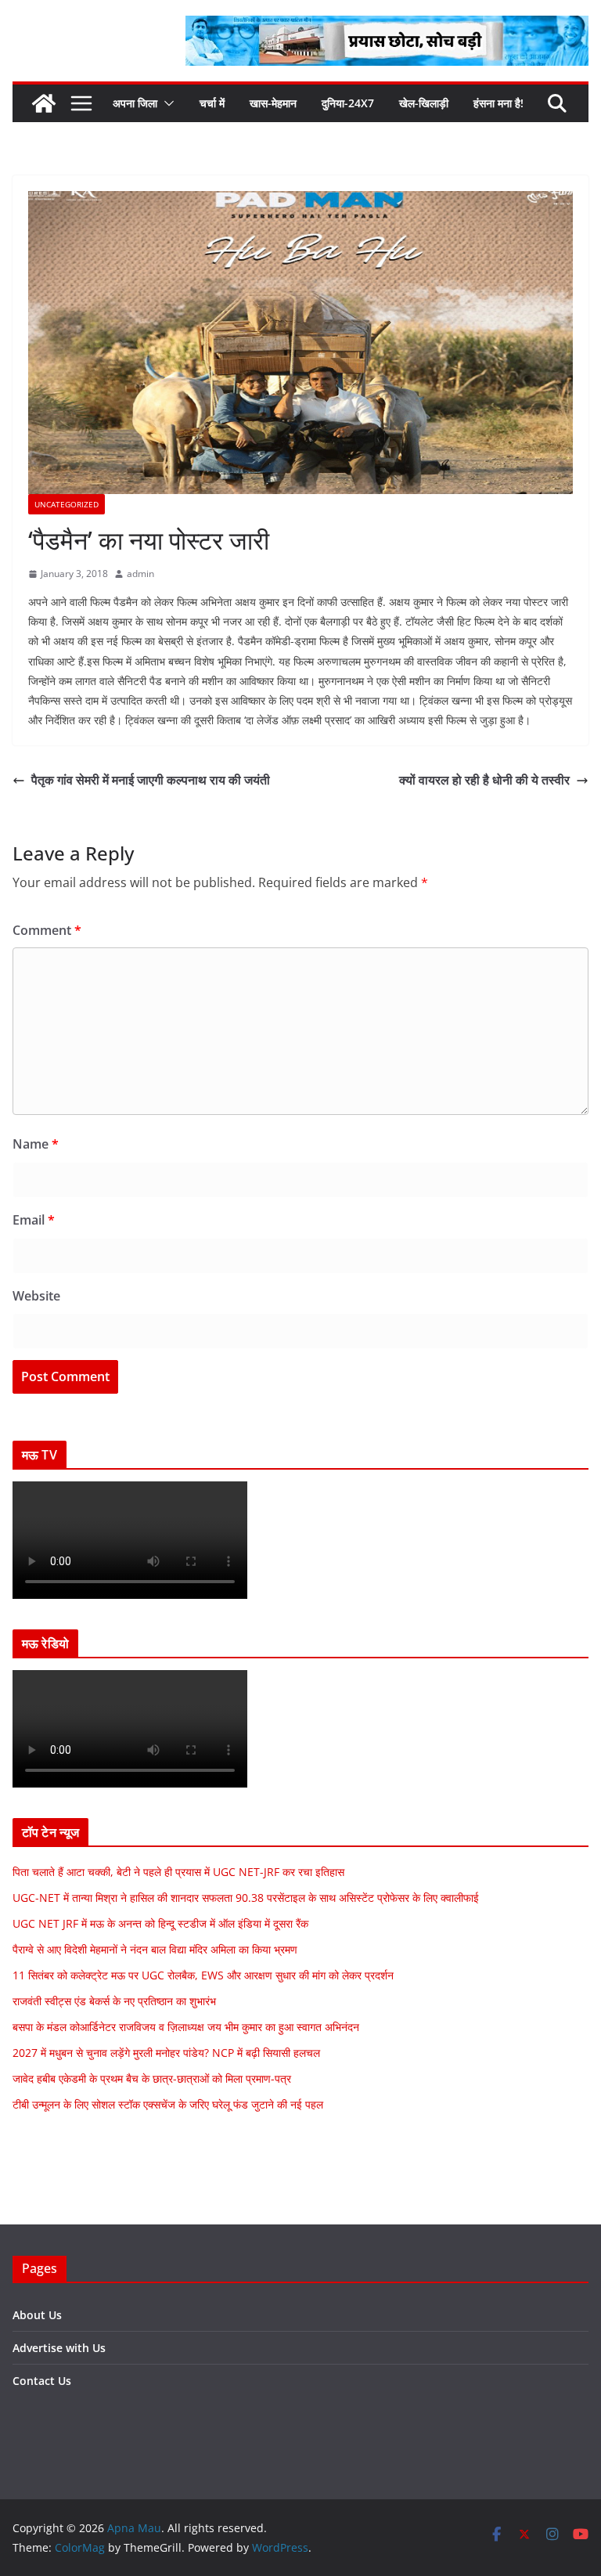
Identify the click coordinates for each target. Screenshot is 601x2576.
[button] (166, 103)
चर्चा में (212, 103)
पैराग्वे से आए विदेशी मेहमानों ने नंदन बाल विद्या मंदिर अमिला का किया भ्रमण (155, 1949)
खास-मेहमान (273, 103)
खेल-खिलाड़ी (424, 103)
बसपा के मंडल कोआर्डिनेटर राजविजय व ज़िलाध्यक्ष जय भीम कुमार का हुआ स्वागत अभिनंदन (186, 2027)
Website (36, 1296)
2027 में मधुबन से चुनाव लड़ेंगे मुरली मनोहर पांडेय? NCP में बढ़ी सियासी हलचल (166, 2053)
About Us (37, 2315)
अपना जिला (135, 103)
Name (36, 1144)
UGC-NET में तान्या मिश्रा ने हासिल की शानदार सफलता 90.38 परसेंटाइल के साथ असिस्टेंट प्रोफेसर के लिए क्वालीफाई (246, 1898)
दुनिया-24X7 (348, 103)
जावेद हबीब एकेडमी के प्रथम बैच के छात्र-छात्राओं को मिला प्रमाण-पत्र (152, 2078)
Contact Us (42, 2381)
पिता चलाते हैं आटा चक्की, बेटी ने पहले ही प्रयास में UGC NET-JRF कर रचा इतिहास (178, 1872)
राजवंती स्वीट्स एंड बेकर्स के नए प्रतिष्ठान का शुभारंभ (114, 2001)
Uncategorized (67, 504)
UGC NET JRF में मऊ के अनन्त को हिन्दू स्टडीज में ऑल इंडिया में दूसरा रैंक (160, 1923)
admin (140, 574)
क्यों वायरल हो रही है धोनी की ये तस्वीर (484, 780)
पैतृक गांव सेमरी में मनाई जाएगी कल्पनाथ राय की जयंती (151, 780)
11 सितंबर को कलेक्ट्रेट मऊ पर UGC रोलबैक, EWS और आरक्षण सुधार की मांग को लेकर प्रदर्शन (203, 1975)
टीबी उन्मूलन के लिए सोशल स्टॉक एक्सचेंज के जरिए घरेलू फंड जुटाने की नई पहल (168, 2104)
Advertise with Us (59, 2348)
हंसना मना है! (498, 103)
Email (34, 1220)
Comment (47, 930)
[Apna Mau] (44, 103)
